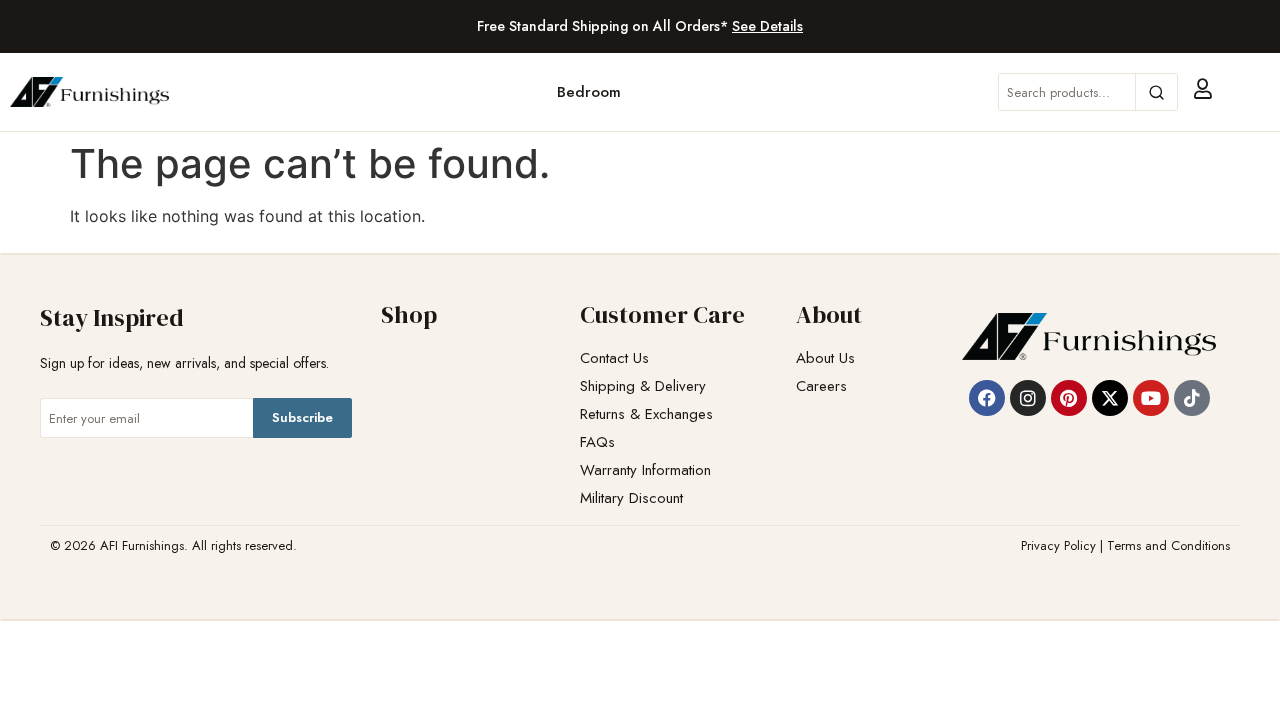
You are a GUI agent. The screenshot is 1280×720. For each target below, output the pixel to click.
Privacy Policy (1058, 545)
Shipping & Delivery (643, 386)
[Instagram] (1028, 398)
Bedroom (589, 92)
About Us (825, 358)
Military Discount (631, 498)
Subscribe (302, 417)
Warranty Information (645, 470)
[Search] (1156, 92)
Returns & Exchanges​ (646, 414)
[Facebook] (987, 398)
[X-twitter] (1110, 398)
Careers (821, 386)
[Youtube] (1151, 398)
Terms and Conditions (1168, 545)
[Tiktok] (1192, 398)
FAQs (597, 442)
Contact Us (614, 358)
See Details (767, 26)
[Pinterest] (1069, 398)
